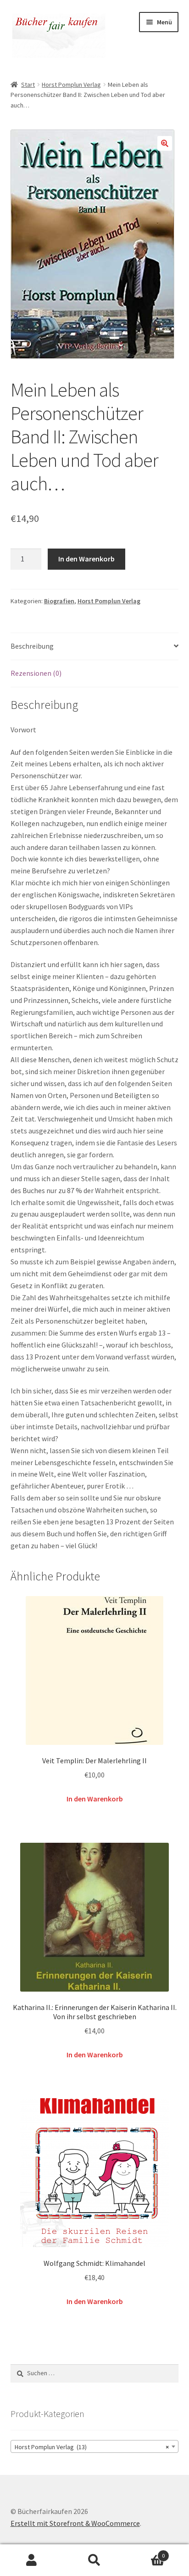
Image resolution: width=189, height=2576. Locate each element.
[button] (165, 143)
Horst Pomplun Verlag (71, 85)
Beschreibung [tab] (32, 646)
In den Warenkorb (86, 559)
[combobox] (95, 2446)
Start (28, 85)
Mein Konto (31, 2560)
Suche (94, 2560)
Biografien (59, 601)
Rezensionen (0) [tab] (36, 673)
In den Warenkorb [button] (95, 1799)
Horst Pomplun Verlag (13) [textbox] (92, 2447)
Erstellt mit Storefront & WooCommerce (75, 2523)
